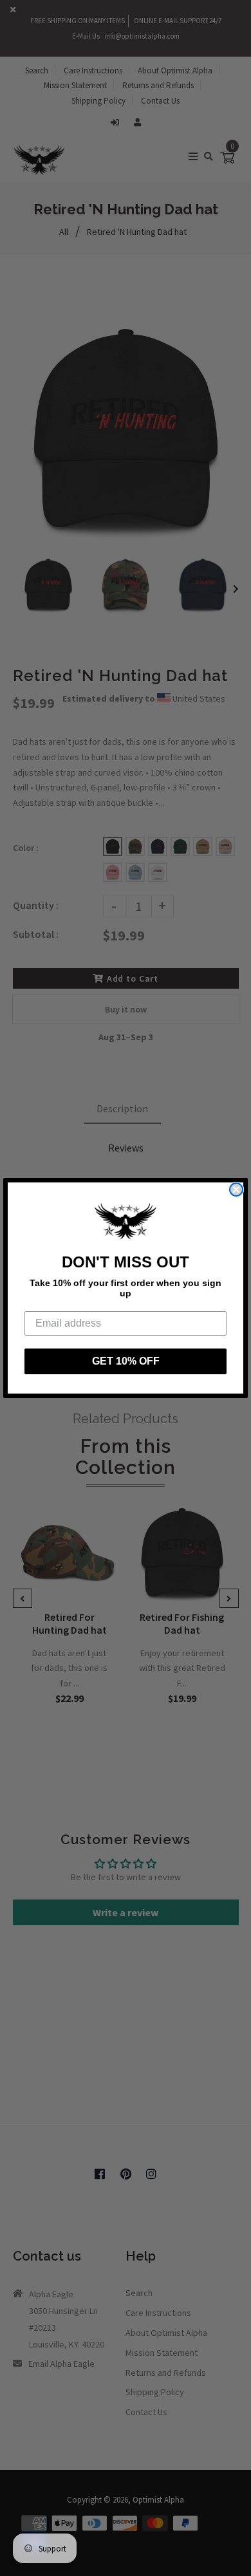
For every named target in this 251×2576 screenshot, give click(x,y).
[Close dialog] (236, 1190)
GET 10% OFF (126, 1361)
